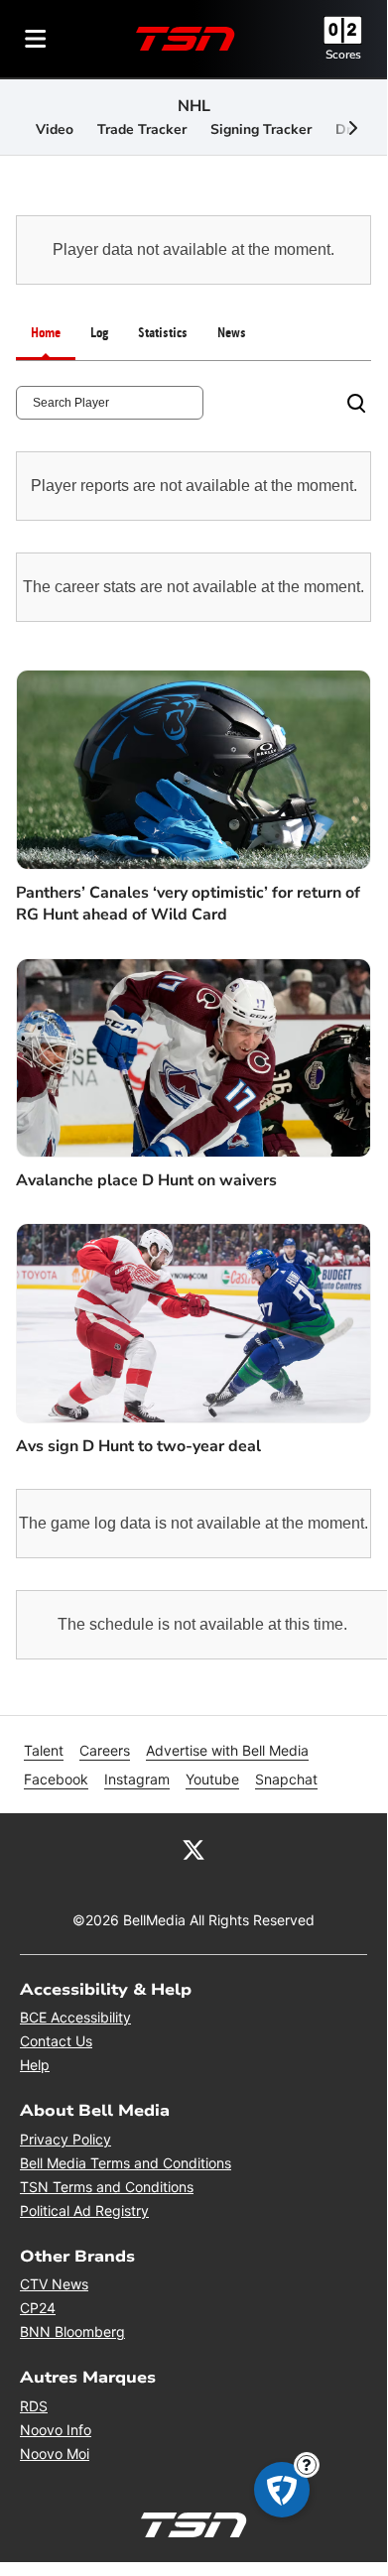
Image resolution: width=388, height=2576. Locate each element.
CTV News (54, 2284)
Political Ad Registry (84, 2210)
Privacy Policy (65, 2139)
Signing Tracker (261, 129)
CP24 (38, 2308)
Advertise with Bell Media (227, 1750)
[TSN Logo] (186, 39)
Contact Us (56, 2041)
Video (55, 129)
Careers (105, 1750)
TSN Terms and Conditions (107, 2187)
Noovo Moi (55, 2453)
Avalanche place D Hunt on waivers (146, 1180)
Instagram (137, 1779)
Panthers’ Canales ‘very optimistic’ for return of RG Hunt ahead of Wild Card (188, 904)
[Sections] (36, 39)
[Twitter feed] (194, 1849)
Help (35, 2065)
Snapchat (286, 1779)
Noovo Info (56, 2430)
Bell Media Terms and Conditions (126, 2163)
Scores (343, 55)
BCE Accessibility (75, 2017)
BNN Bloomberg (72, 2331)
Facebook (56, 1779)
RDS (34, 2406)
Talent (44, 1750)
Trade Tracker (142, 129)
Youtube (212, 1779)
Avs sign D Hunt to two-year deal (138, 1446)
